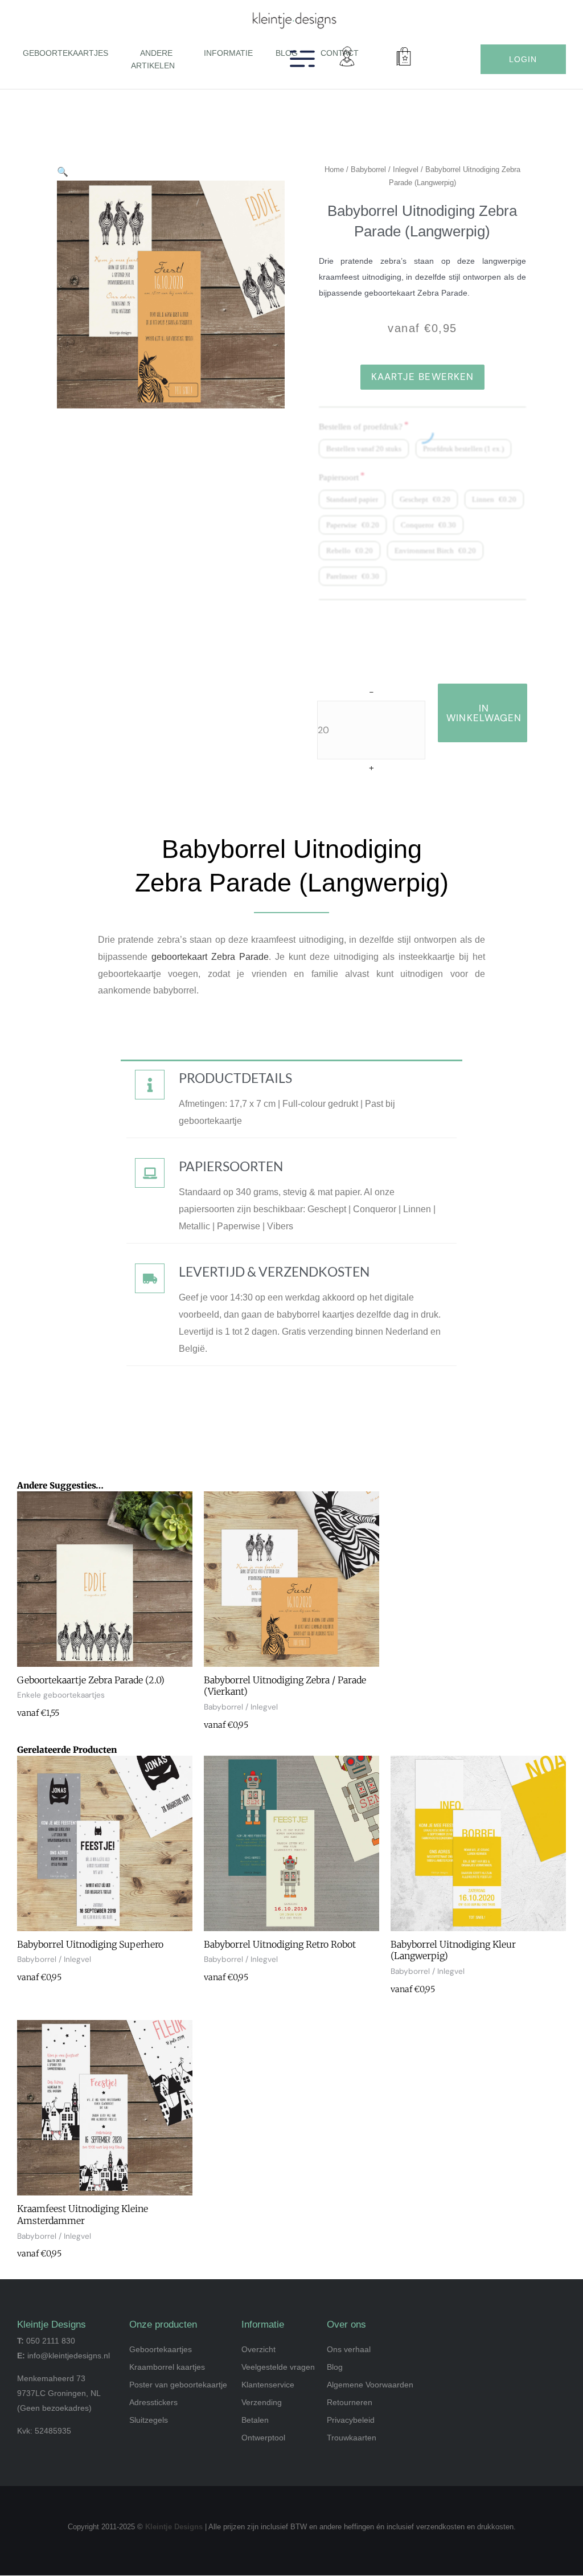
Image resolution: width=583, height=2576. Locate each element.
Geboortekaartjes (65, 53)
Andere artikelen (153, 59)
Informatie (228, 53)
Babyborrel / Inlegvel (385, 169)
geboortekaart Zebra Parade (210, 957)
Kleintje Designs (174, 2527)
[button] (179, 65)
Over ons (346, 2324)
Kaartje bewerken (423, 377)
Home (334, 169)
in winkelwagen (484, 713)
